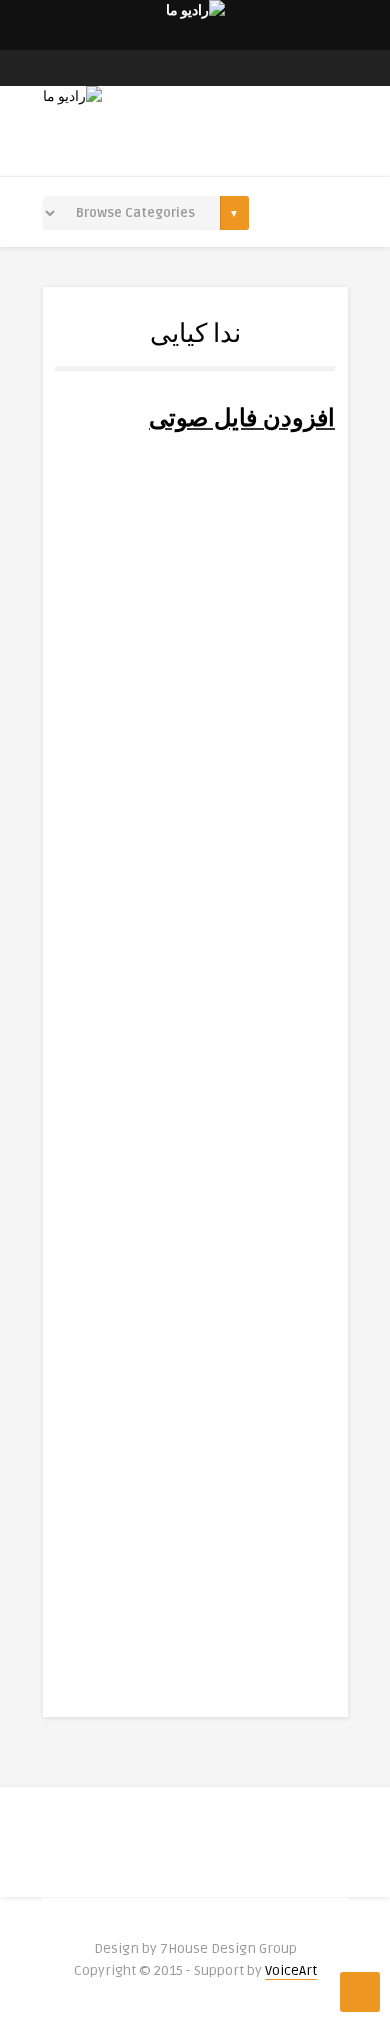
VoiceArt (291, 1970)
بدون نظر (98, 995)
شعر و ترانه (198, 1259)
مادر (287, 1062)
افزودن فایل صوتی (242, 418)
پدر (292, 798)
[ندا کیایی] (195, 532)
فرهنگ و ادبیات (188, 995)
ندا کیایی (195, 657)
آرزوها (281, 1349)
